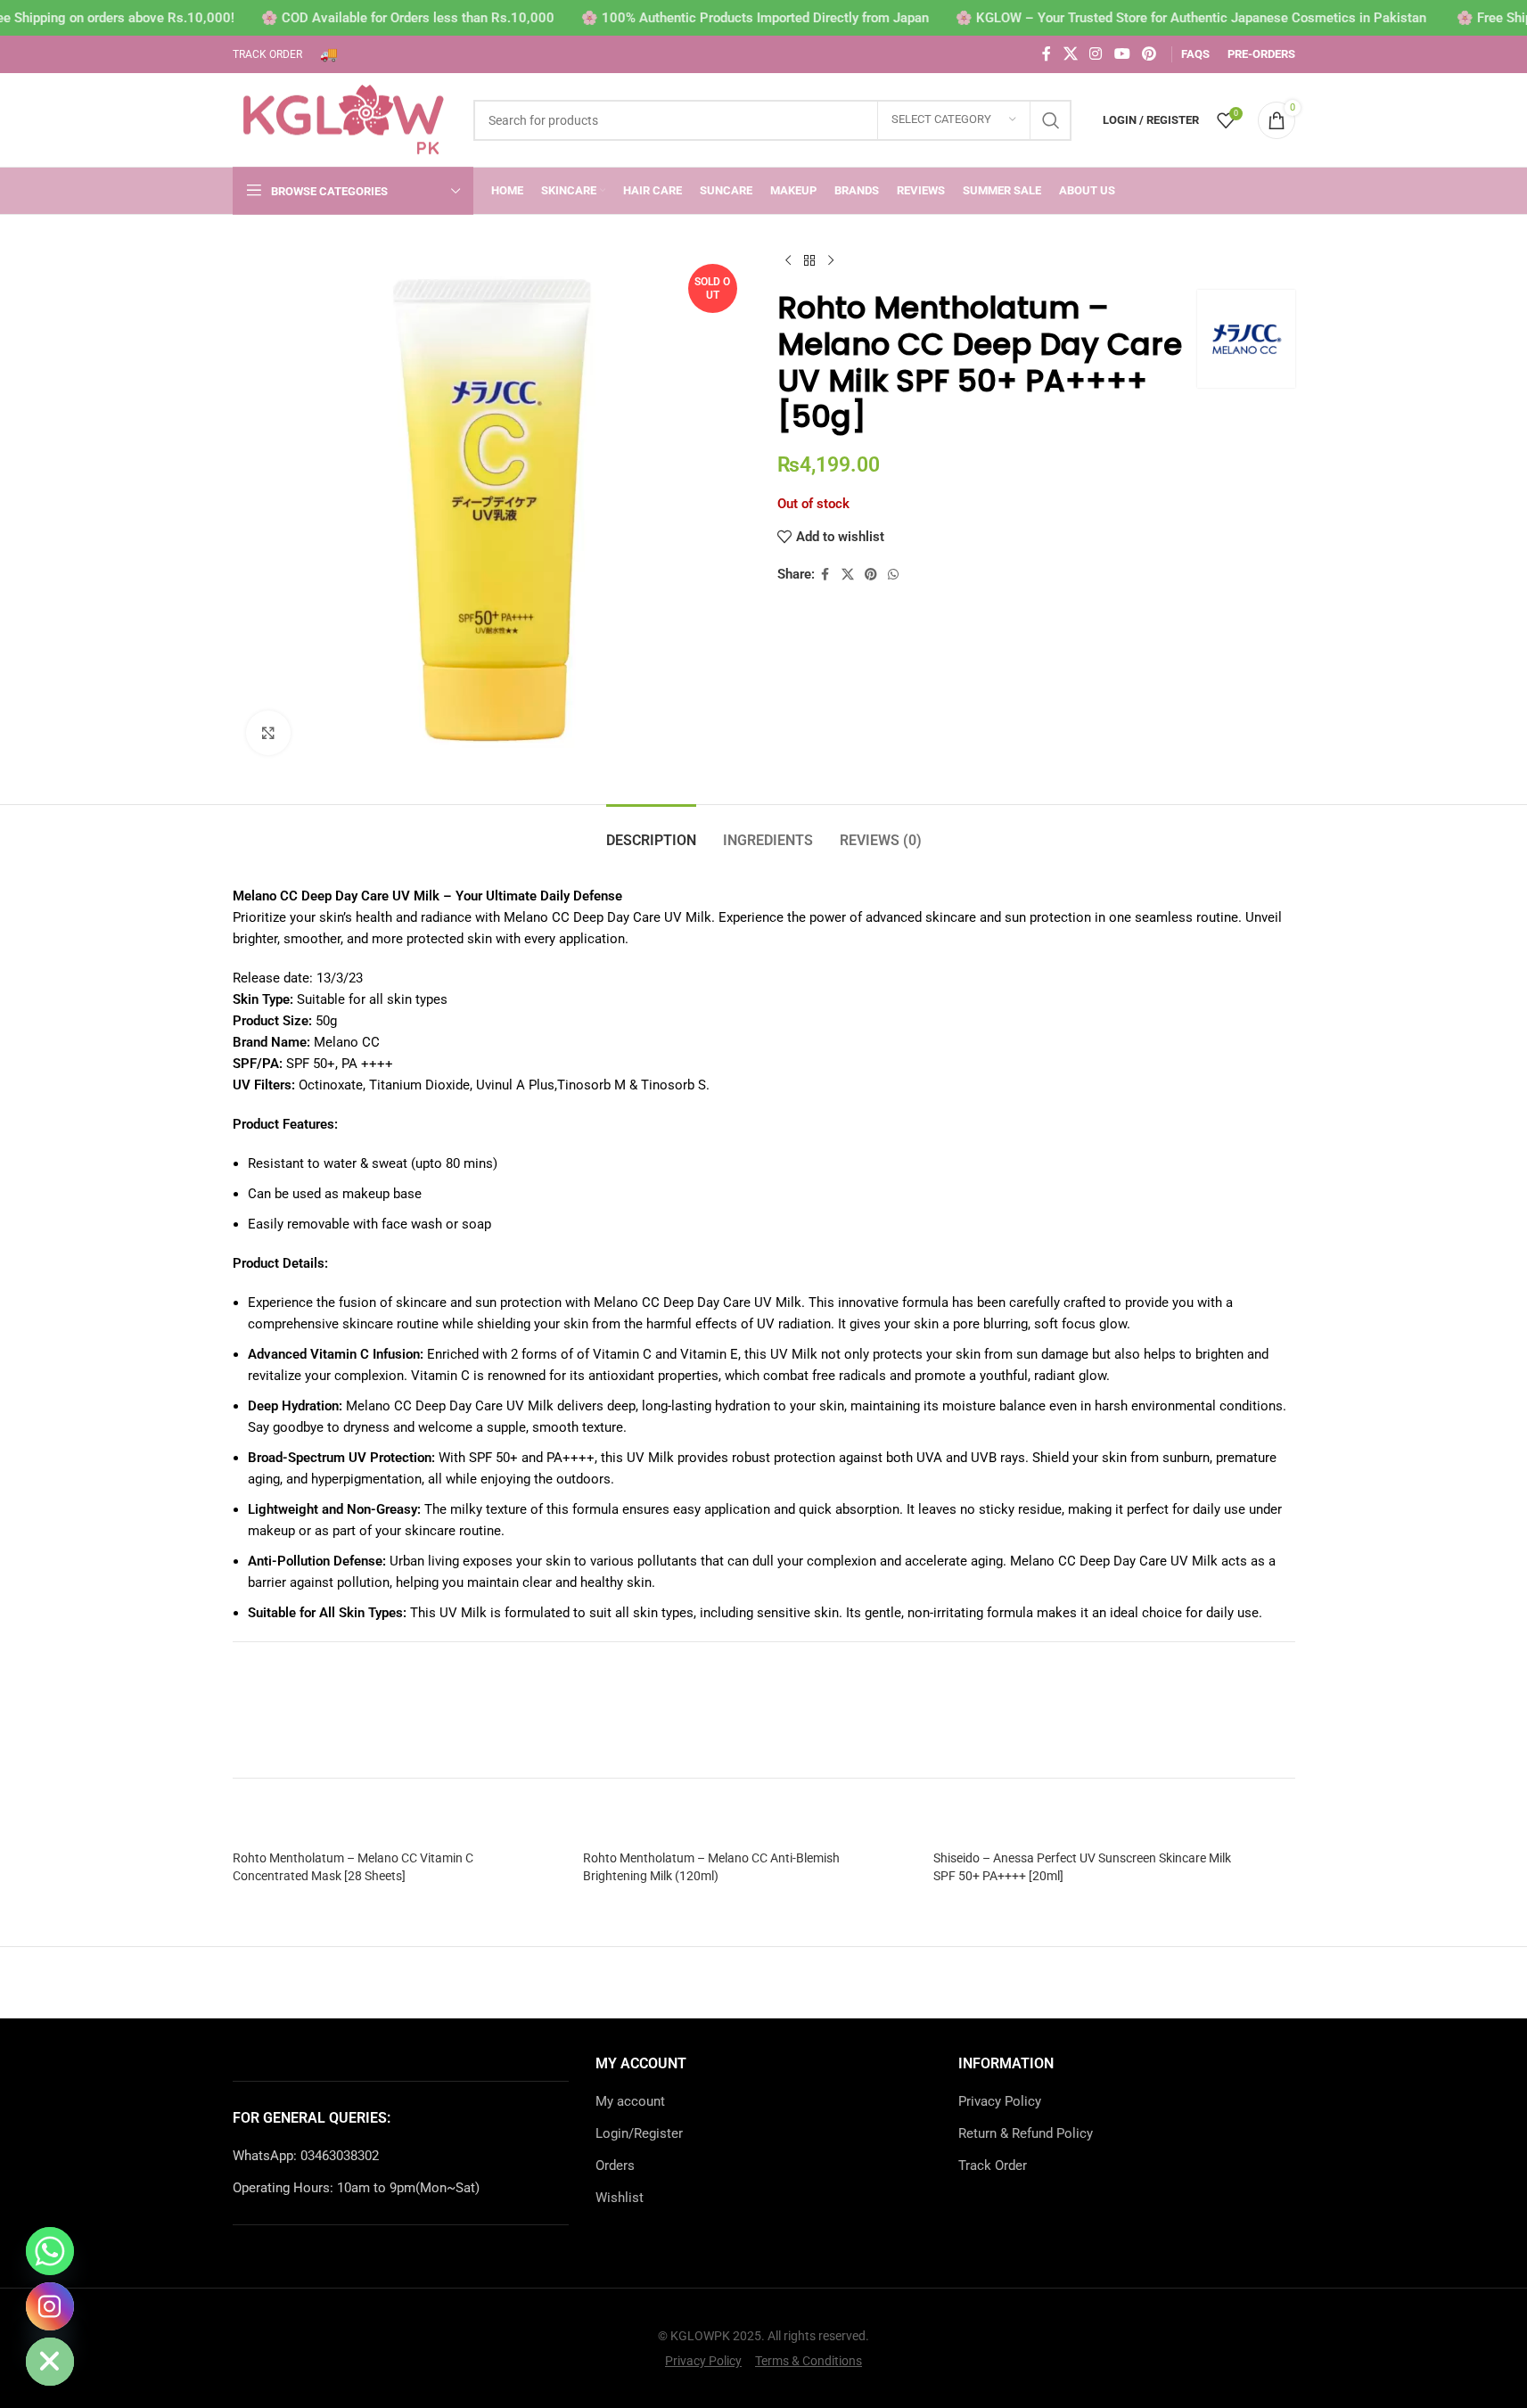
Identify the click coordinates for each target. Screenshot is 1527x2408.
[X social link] (1070, 54)
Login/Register (639, 2133)
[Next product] (831, 261)
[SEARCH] (1051, 120)
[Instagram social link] (1096, 54)
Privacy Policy (1000, 2101)
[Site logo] (344, 119)
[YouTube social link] (1122, 54)
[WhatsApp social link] (893, 575)
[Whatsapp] (50, 2251)
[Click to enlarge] (268, 733)
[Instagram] (50, 2306)
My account (630, 2101)
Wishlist (620, 2198)
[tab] (651, 831)
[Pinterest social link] (1149, 54)
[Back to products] (809, 261)
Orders (615, 2166)
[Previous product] (788, 261)
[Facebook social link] (1047, 54)
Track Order (993, 2166)
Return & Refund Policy (1026, 2133)
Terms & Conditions (809, 2361)
